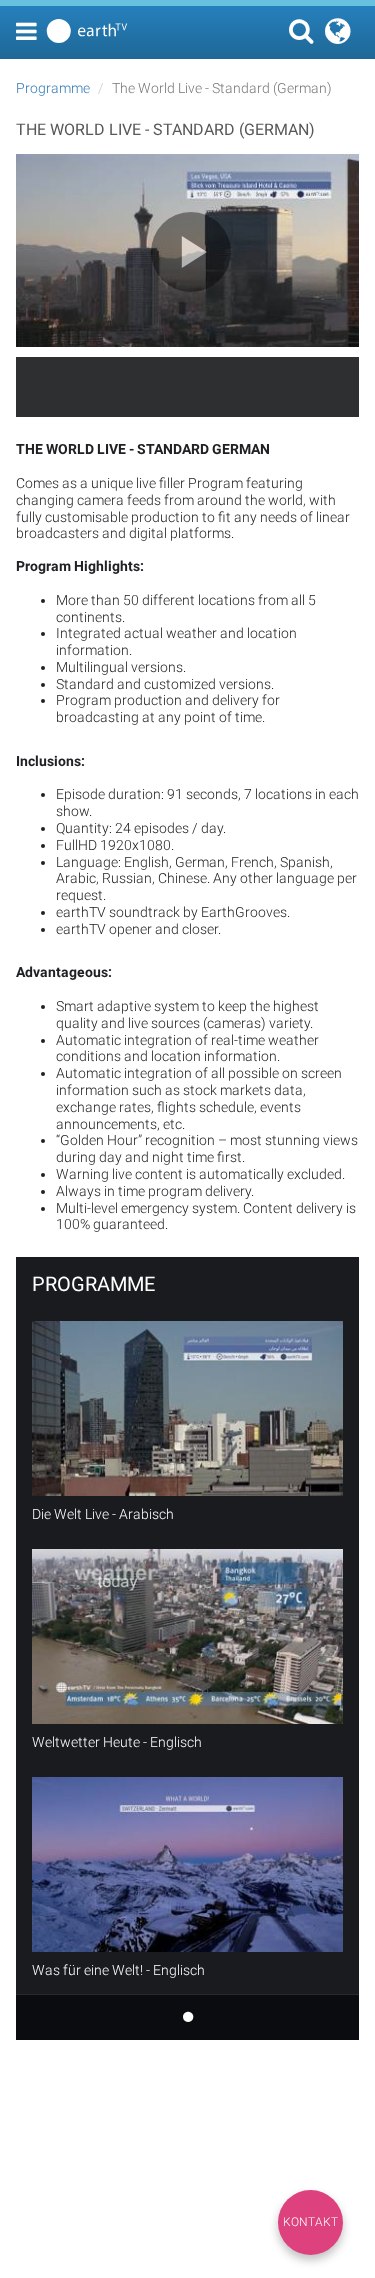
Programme (53, 88)
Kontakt (310, 2222)
